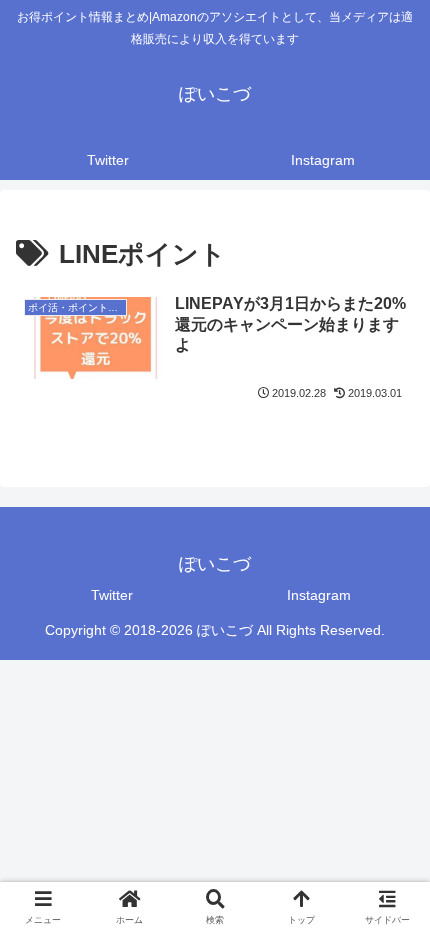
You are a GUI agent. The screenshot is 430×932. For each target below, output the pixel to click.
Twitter (112, 595)
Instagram (319, 595)
